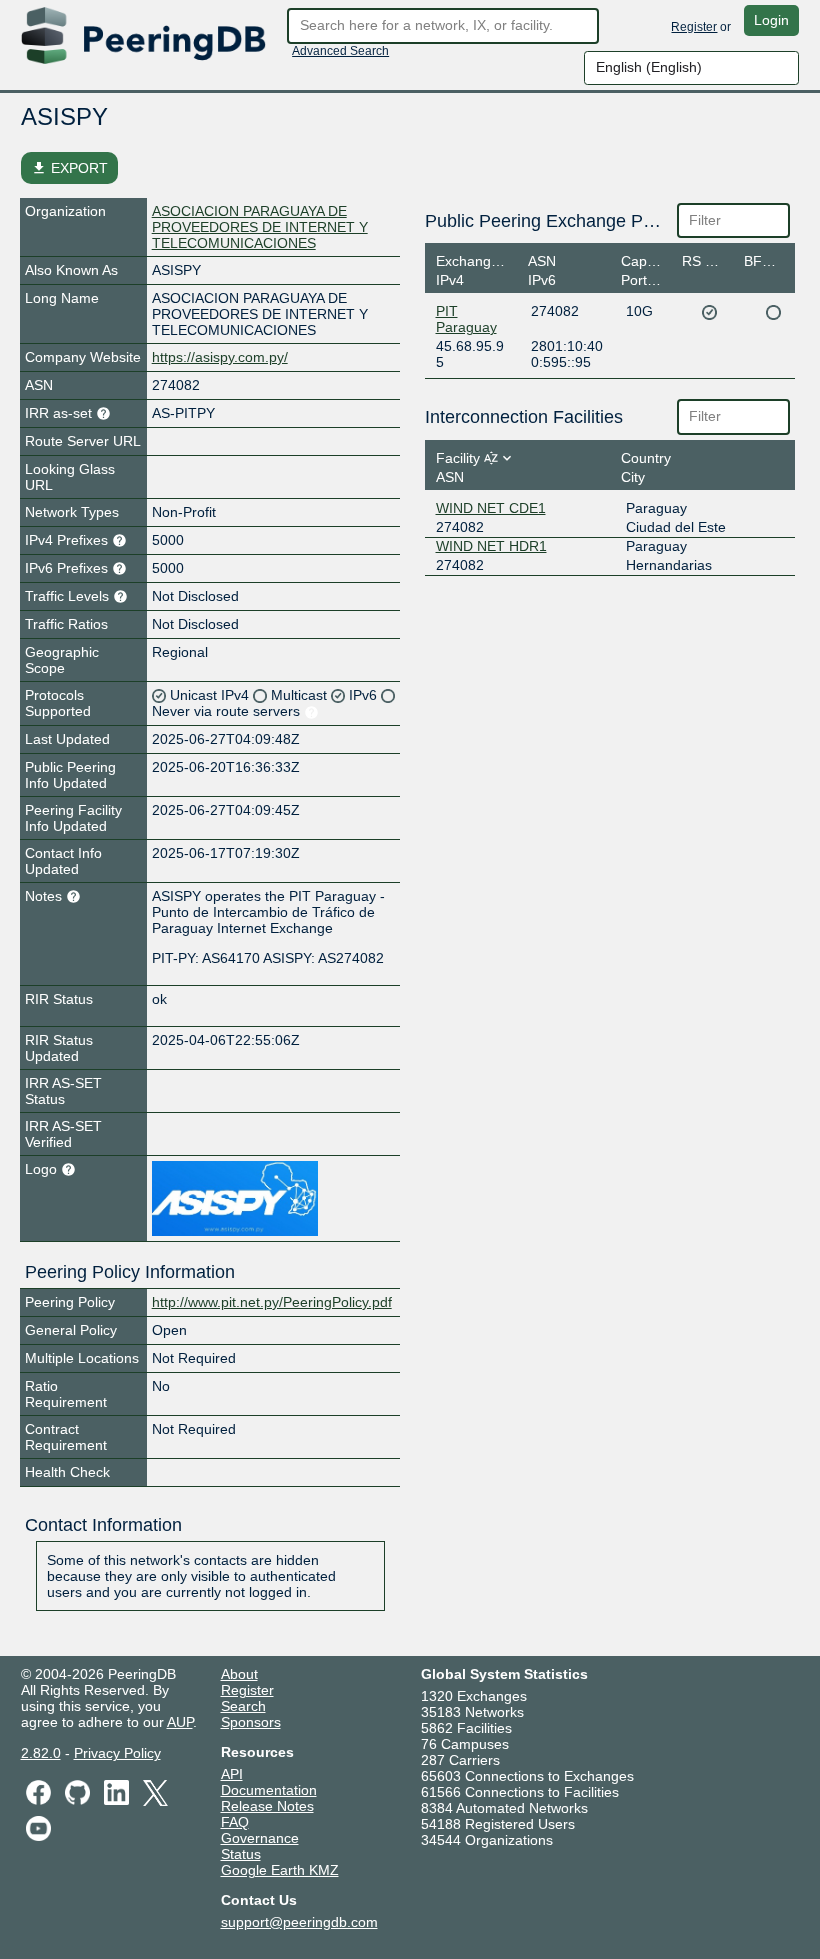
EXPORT (69, 168)
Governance (260, 1838)
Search (243, 1706)
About (239, 1674)
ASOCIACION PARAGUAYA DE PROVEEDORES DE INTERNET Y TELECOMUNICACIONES (260, 227)
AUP (180, 1722)
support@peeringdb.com (299, 1922)
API (232, 1774)
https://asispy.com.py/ (220, 357)
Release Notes (267, 1806)
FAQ (235, 1822)
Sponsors (251, 1722)
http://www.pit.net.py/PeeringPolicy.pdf (272, 1302)
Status (241, 1854)
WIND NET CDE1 (491, 508)
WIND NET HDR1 (491, 546)
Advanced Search (340, 51)
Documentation (269, 1790)
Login (771, 20)
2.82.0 (41, 1753)
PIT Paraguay (466, 319)
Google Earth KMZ (280, 1870)
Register (694, 27)
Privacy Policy (117, 1753)
